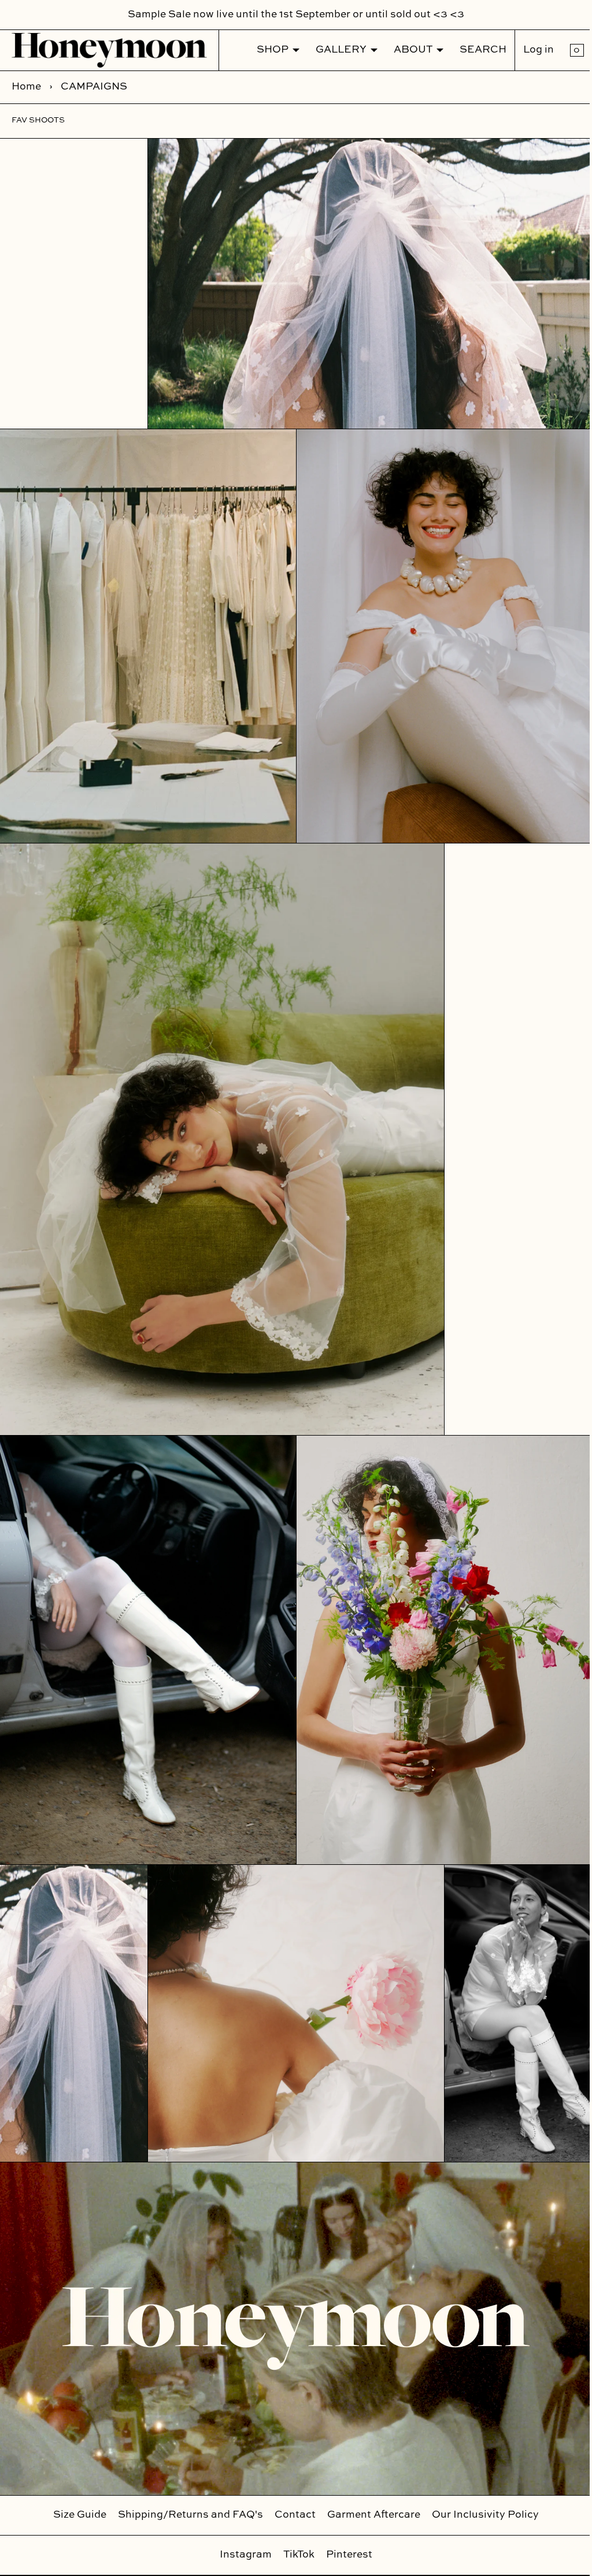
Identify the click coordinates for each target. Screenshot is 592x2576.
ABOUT (404, 50)
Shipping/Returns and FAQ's (186, 2515)
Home (26, 87)
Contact (291, 2515)
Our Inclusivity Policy (481, 2515)
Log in (530, 50)
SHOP (264, 50)
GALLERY (332, 50)
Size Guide (76, 2515)
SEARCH (474, 50)
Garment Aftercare (370, 2515)
